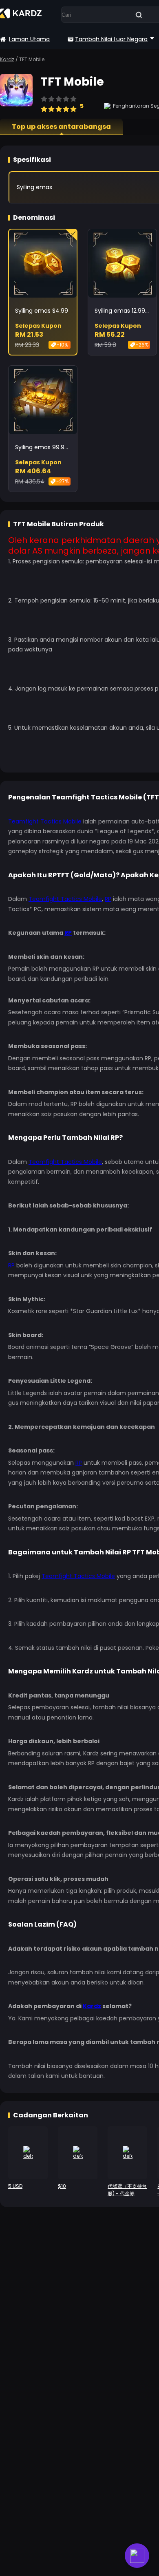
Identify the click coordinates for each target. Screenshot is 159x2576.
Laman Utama (29, 39)
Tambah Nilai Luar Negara (111, 39)
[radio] (44, 105)
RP (108, 899)
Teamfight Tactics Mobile (45, 821)
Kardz (7, 59)
